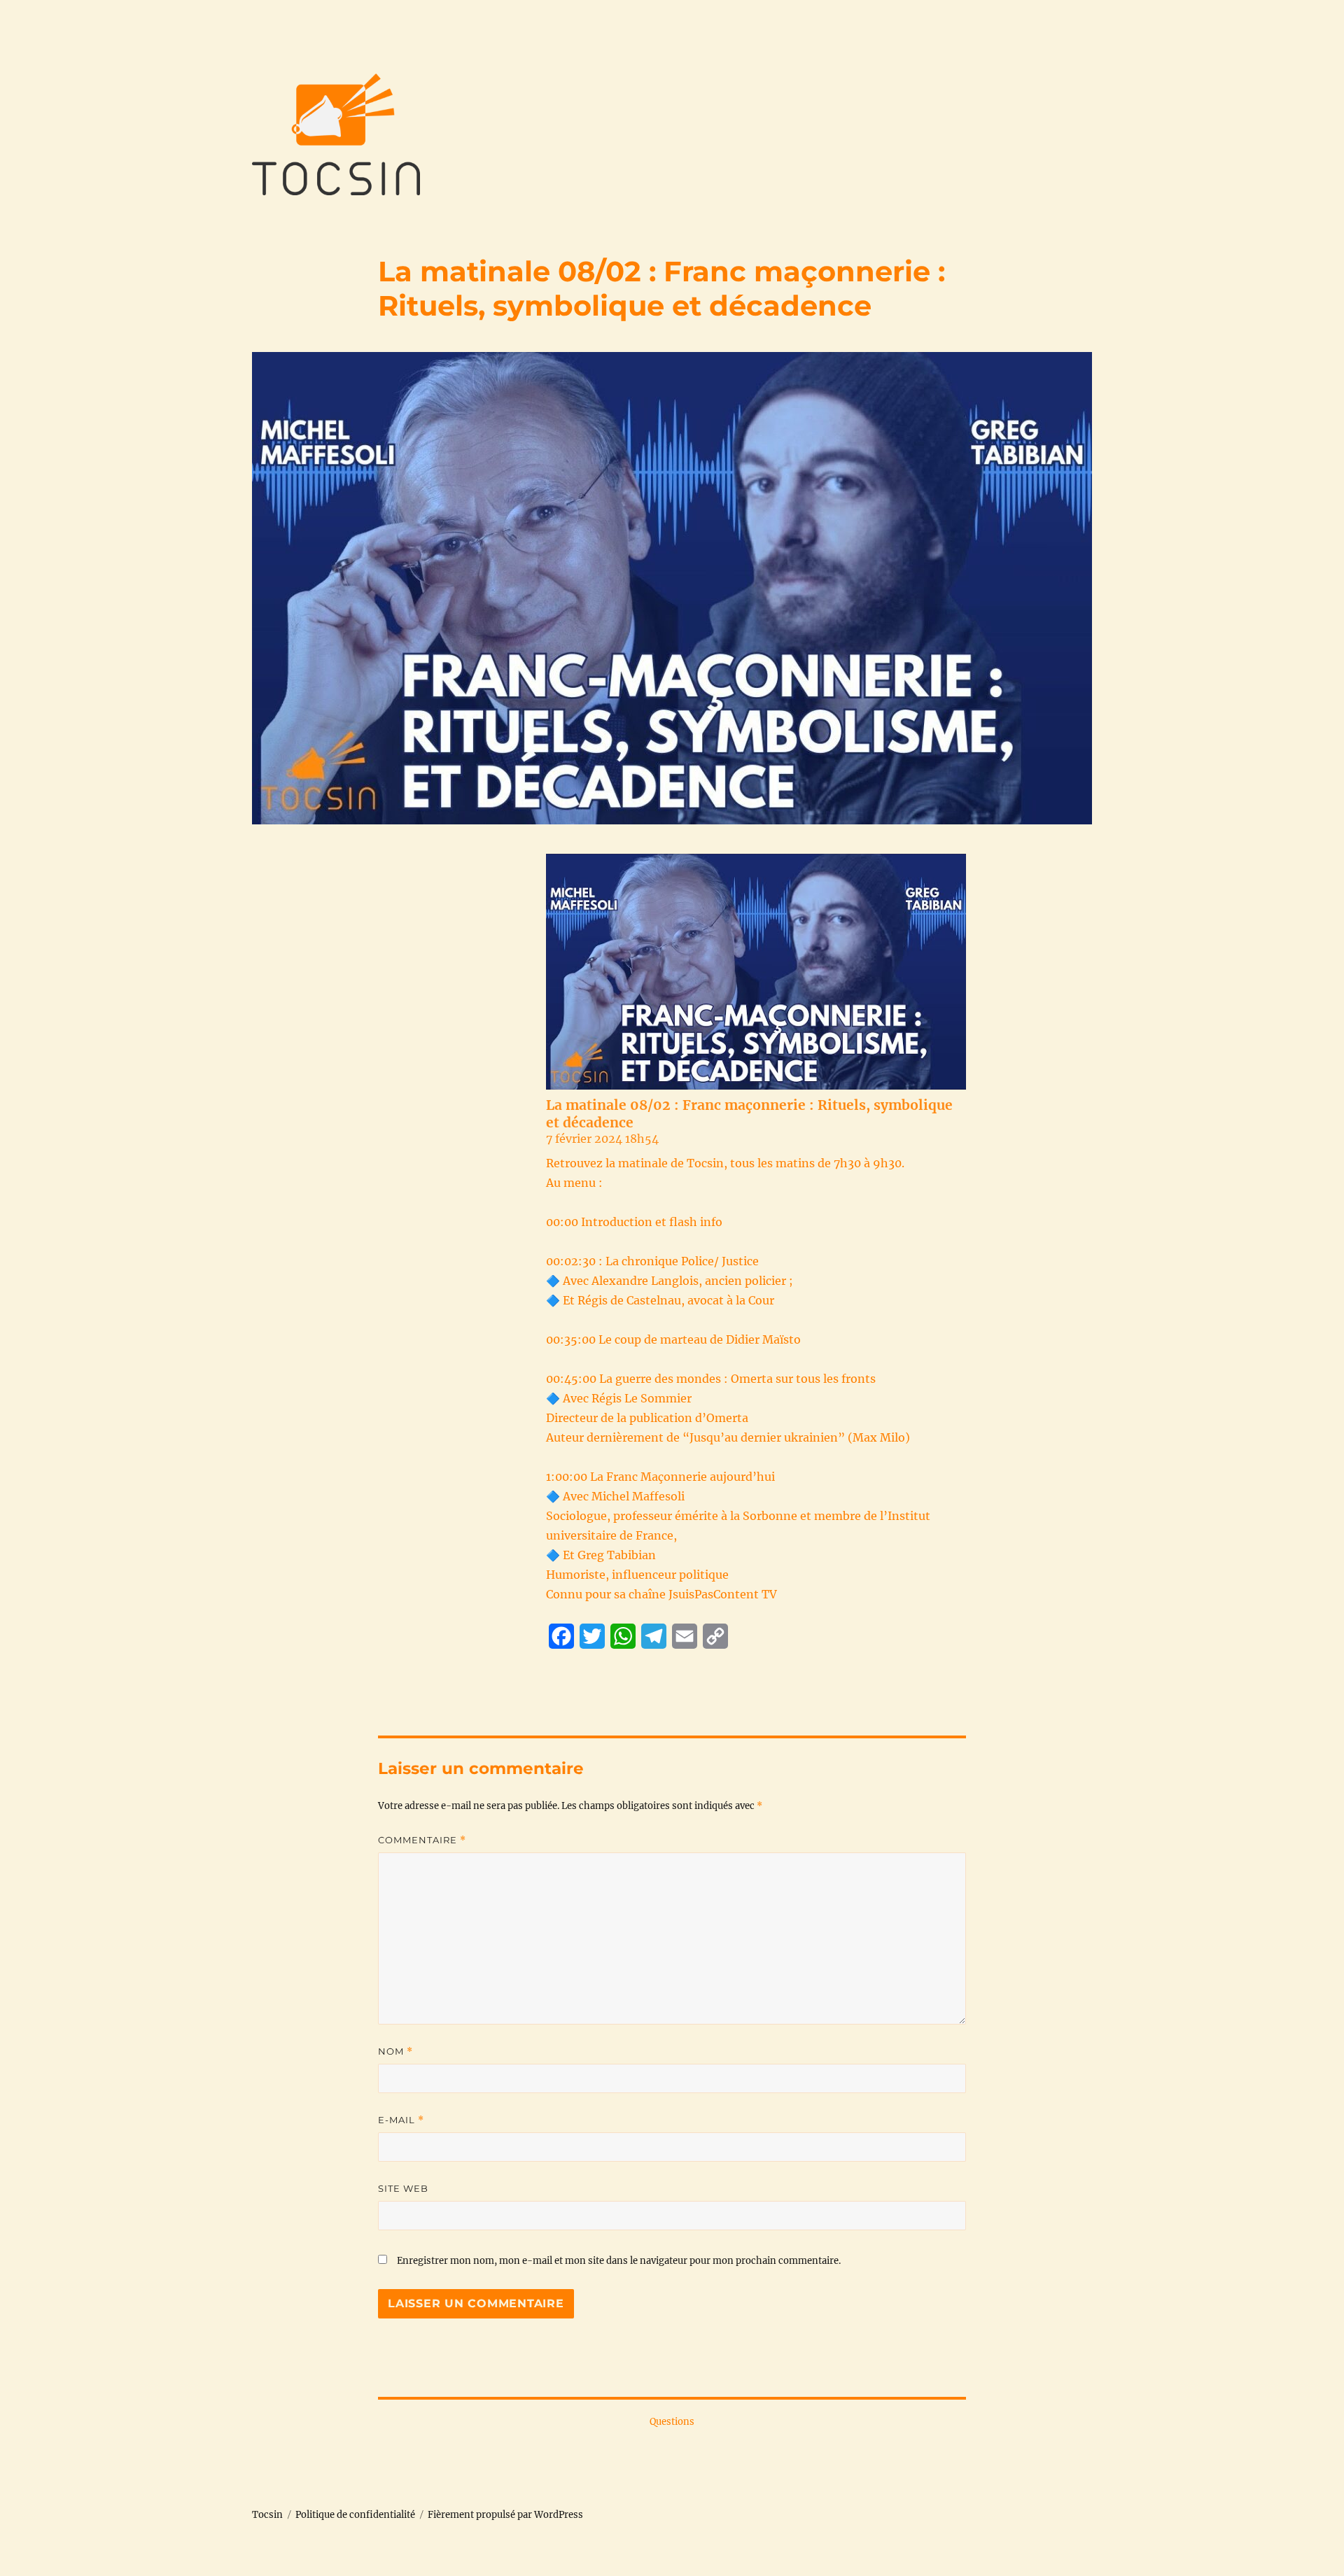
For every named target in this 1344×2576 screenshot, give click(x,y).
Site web (403, 2188)
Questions (672, 2422)
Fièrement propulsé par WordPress (505, 2515)
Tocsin (267, 2515)
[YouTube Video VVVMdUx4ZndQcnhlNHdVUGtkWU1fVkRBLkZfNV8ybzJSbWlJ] (756, 972)
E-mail (401, 2120)
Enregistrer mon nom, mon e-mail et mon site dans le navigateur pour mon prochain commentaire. (619, 2261)
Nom (395, 2051)
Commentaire (422, 1840)
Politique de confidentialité (355, 2515)
